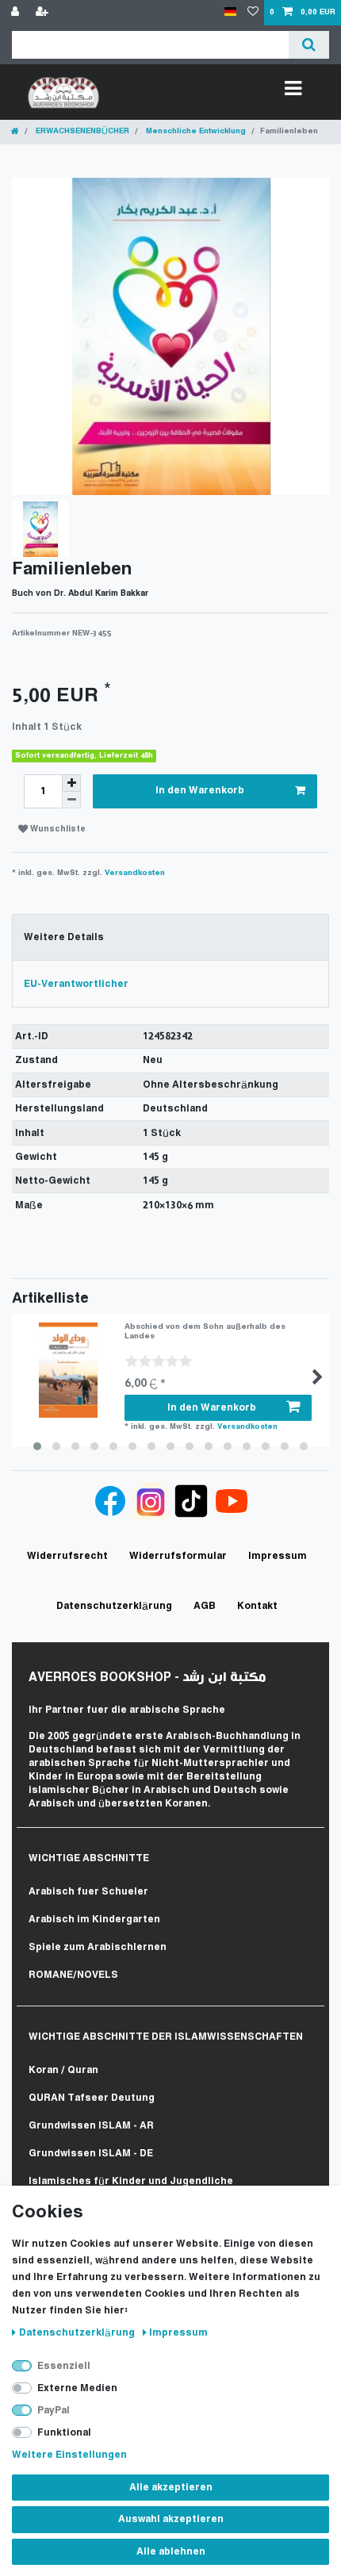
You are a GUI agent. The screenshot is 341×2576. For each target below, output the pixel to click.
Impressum (178, 2333)
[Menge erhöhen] (71, 783)
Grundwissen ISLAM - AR (91, 2126)
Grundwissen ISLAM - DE (91, 2154)
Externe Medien (77, 2388)
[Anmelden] (17, 13)
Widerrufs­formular (178, 1556)
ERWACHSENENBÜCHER (81, 131)
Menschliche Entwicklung (195, 131)
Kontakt (257, 1606)
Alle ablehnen (171, 2552)
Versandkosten (135, 873)
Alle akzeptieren (171, 2488)
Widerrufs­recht (67, 1556)
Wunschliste (57, 829)
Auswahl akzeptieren (171, 2519)
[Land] (230, 12)
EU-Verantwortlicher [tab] (76, 984)
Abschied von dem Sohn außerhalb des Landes (205, 1332)
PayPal (54, 2411)
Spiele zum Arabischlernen (98, 1947)
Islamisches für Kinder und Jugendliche (131, 2181)
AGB (205, 1606)
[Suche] (309, 45)
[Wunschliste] (253, 13)
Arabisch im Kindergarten (94, 1920)
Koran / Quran (63, 2070)
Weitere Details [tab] (64, 937)
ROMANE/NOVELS (73, 1975)
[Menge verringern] (71, 800)
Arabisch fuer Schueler (88, 1892)
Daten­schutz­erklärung (78, 2333)
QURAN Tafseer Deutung (92, 2098)
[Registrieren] (44, 13)
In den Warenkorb (200, 791)
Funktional (64, 2433)
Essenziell (64, 2366)
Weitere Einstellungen (69, 2455)
